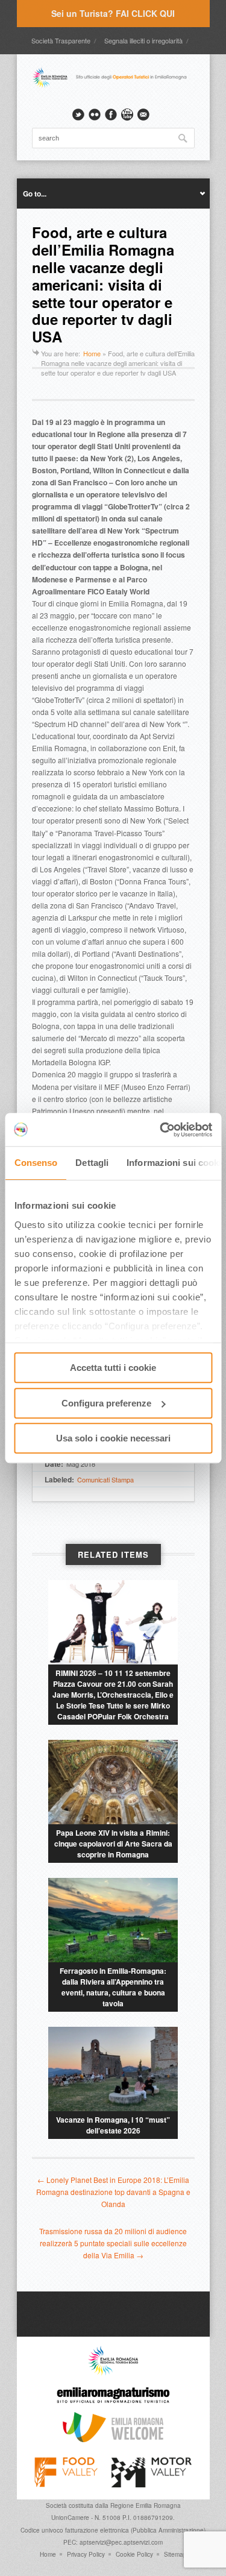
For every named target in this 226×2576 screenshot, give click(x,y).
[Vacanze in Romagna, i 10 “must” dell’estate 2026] (113, 2069)
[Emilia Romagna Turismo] (113, 2406)
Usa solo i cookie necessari (113, 1438)
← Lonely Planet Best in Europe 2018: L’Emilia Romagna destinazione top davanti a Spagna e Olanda (113, 2192)
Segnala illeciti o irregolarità (143, 40)
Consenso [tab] (36, 1163)
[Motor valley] (152, 2484)
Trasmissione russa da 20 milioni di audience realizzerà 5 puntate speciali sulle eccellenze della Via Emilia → (113, 2243)
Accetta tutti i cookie (113, 1368)
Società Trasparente (61, 40)
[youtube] (127, 115)
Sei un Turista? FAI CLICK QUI (113, 13)
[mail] (143, 115)
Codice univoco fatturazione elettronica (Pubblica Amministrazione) (113, 2530)
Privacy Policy (86, 2554)
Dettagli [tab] (92, 1163)
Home (92, 353)
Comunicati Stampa (105, 1479)
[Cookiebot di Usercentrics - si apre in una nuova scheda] (161, 1130)
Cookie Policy (134, 2554)
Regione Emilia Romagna (146, 2505)
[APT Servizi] (113, 86)
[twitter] (78, 115)
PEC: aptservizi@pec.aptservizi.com (113, 2542)
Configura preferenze (106, 1403)
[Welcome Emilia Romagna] (113, 2439)
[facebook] (111, 115)
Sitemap (175, 2554)
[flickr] (95, 115)
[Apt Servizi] (113, 2373)
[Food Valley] (66, 2484)
